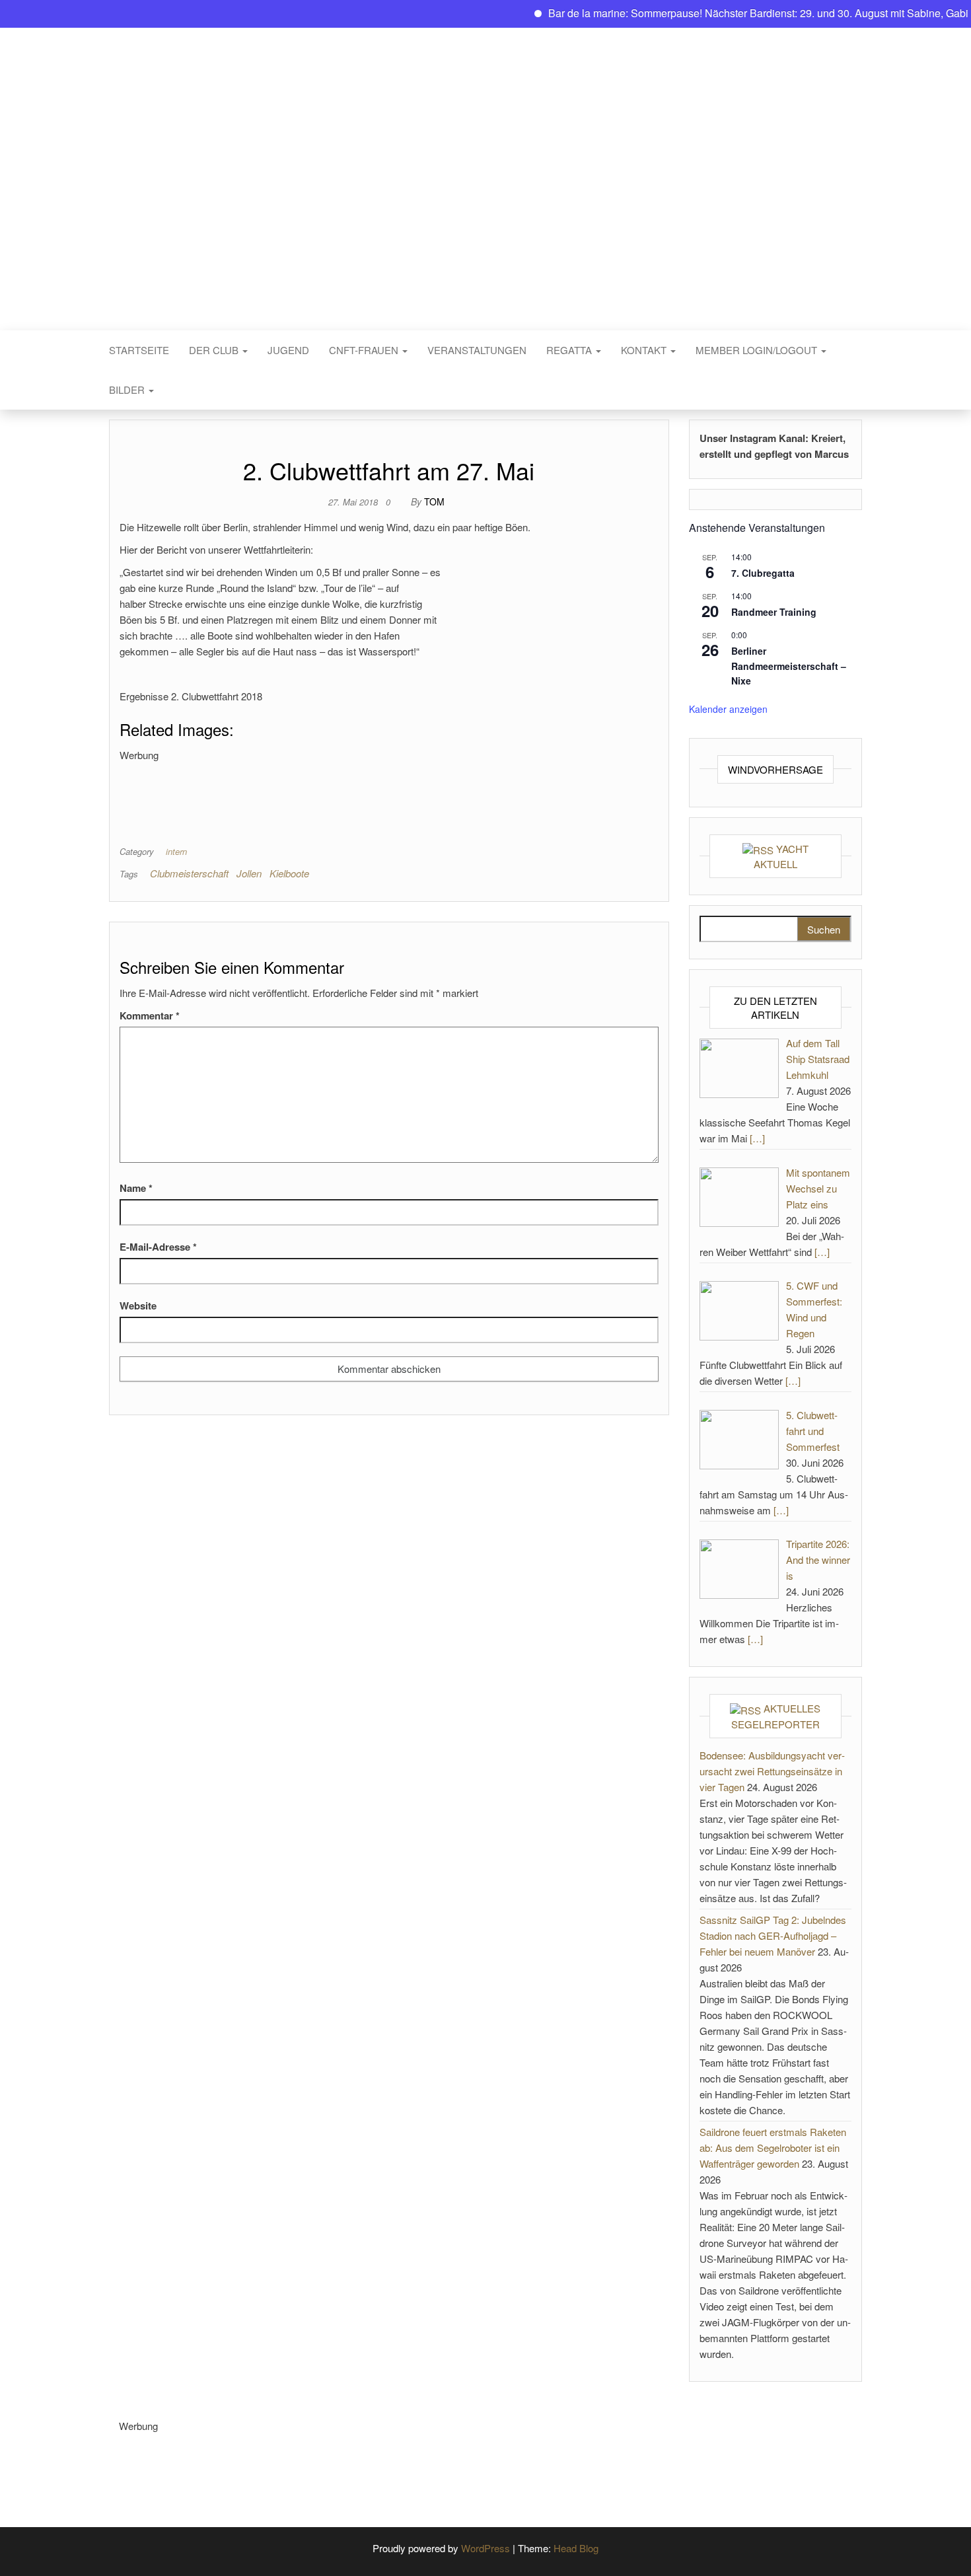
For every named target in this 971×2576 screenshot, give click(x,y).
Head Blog (576, 2548)
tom (434, 501)
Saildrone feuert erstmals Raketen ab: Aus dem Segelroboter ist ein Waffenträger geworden (773, 2148)
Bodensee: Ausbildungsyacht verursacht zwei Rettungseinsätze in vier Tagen (772, 1771)
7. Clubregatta (763, 573)
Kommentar (150, 1015)
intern (176, 851)
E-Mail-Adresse (158, 1247)
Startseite (139, 350)
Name (136, 1188)
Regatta (570, 350)
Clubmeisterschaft (189, 873)
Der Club (215, 350)
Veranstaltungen (477, 350)
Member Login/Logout (758, 350)
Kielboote (289, 873)
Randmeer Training (774, 612)
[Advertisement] (360, 793)
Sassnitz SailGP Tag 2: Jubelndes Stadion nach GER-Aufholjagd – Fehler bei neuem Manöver (773, 1935)
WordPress (485, 2548)
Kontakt (645, 350)
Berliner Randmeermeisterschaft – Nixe (789, 666)
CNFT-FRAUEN (365, 350)
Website (138, 1306)
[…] (757, 1138)
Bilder (128, 389)
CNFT (485, 170)
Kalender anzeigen (728, 709)
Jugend (288, 350)
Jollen (249, 873)
